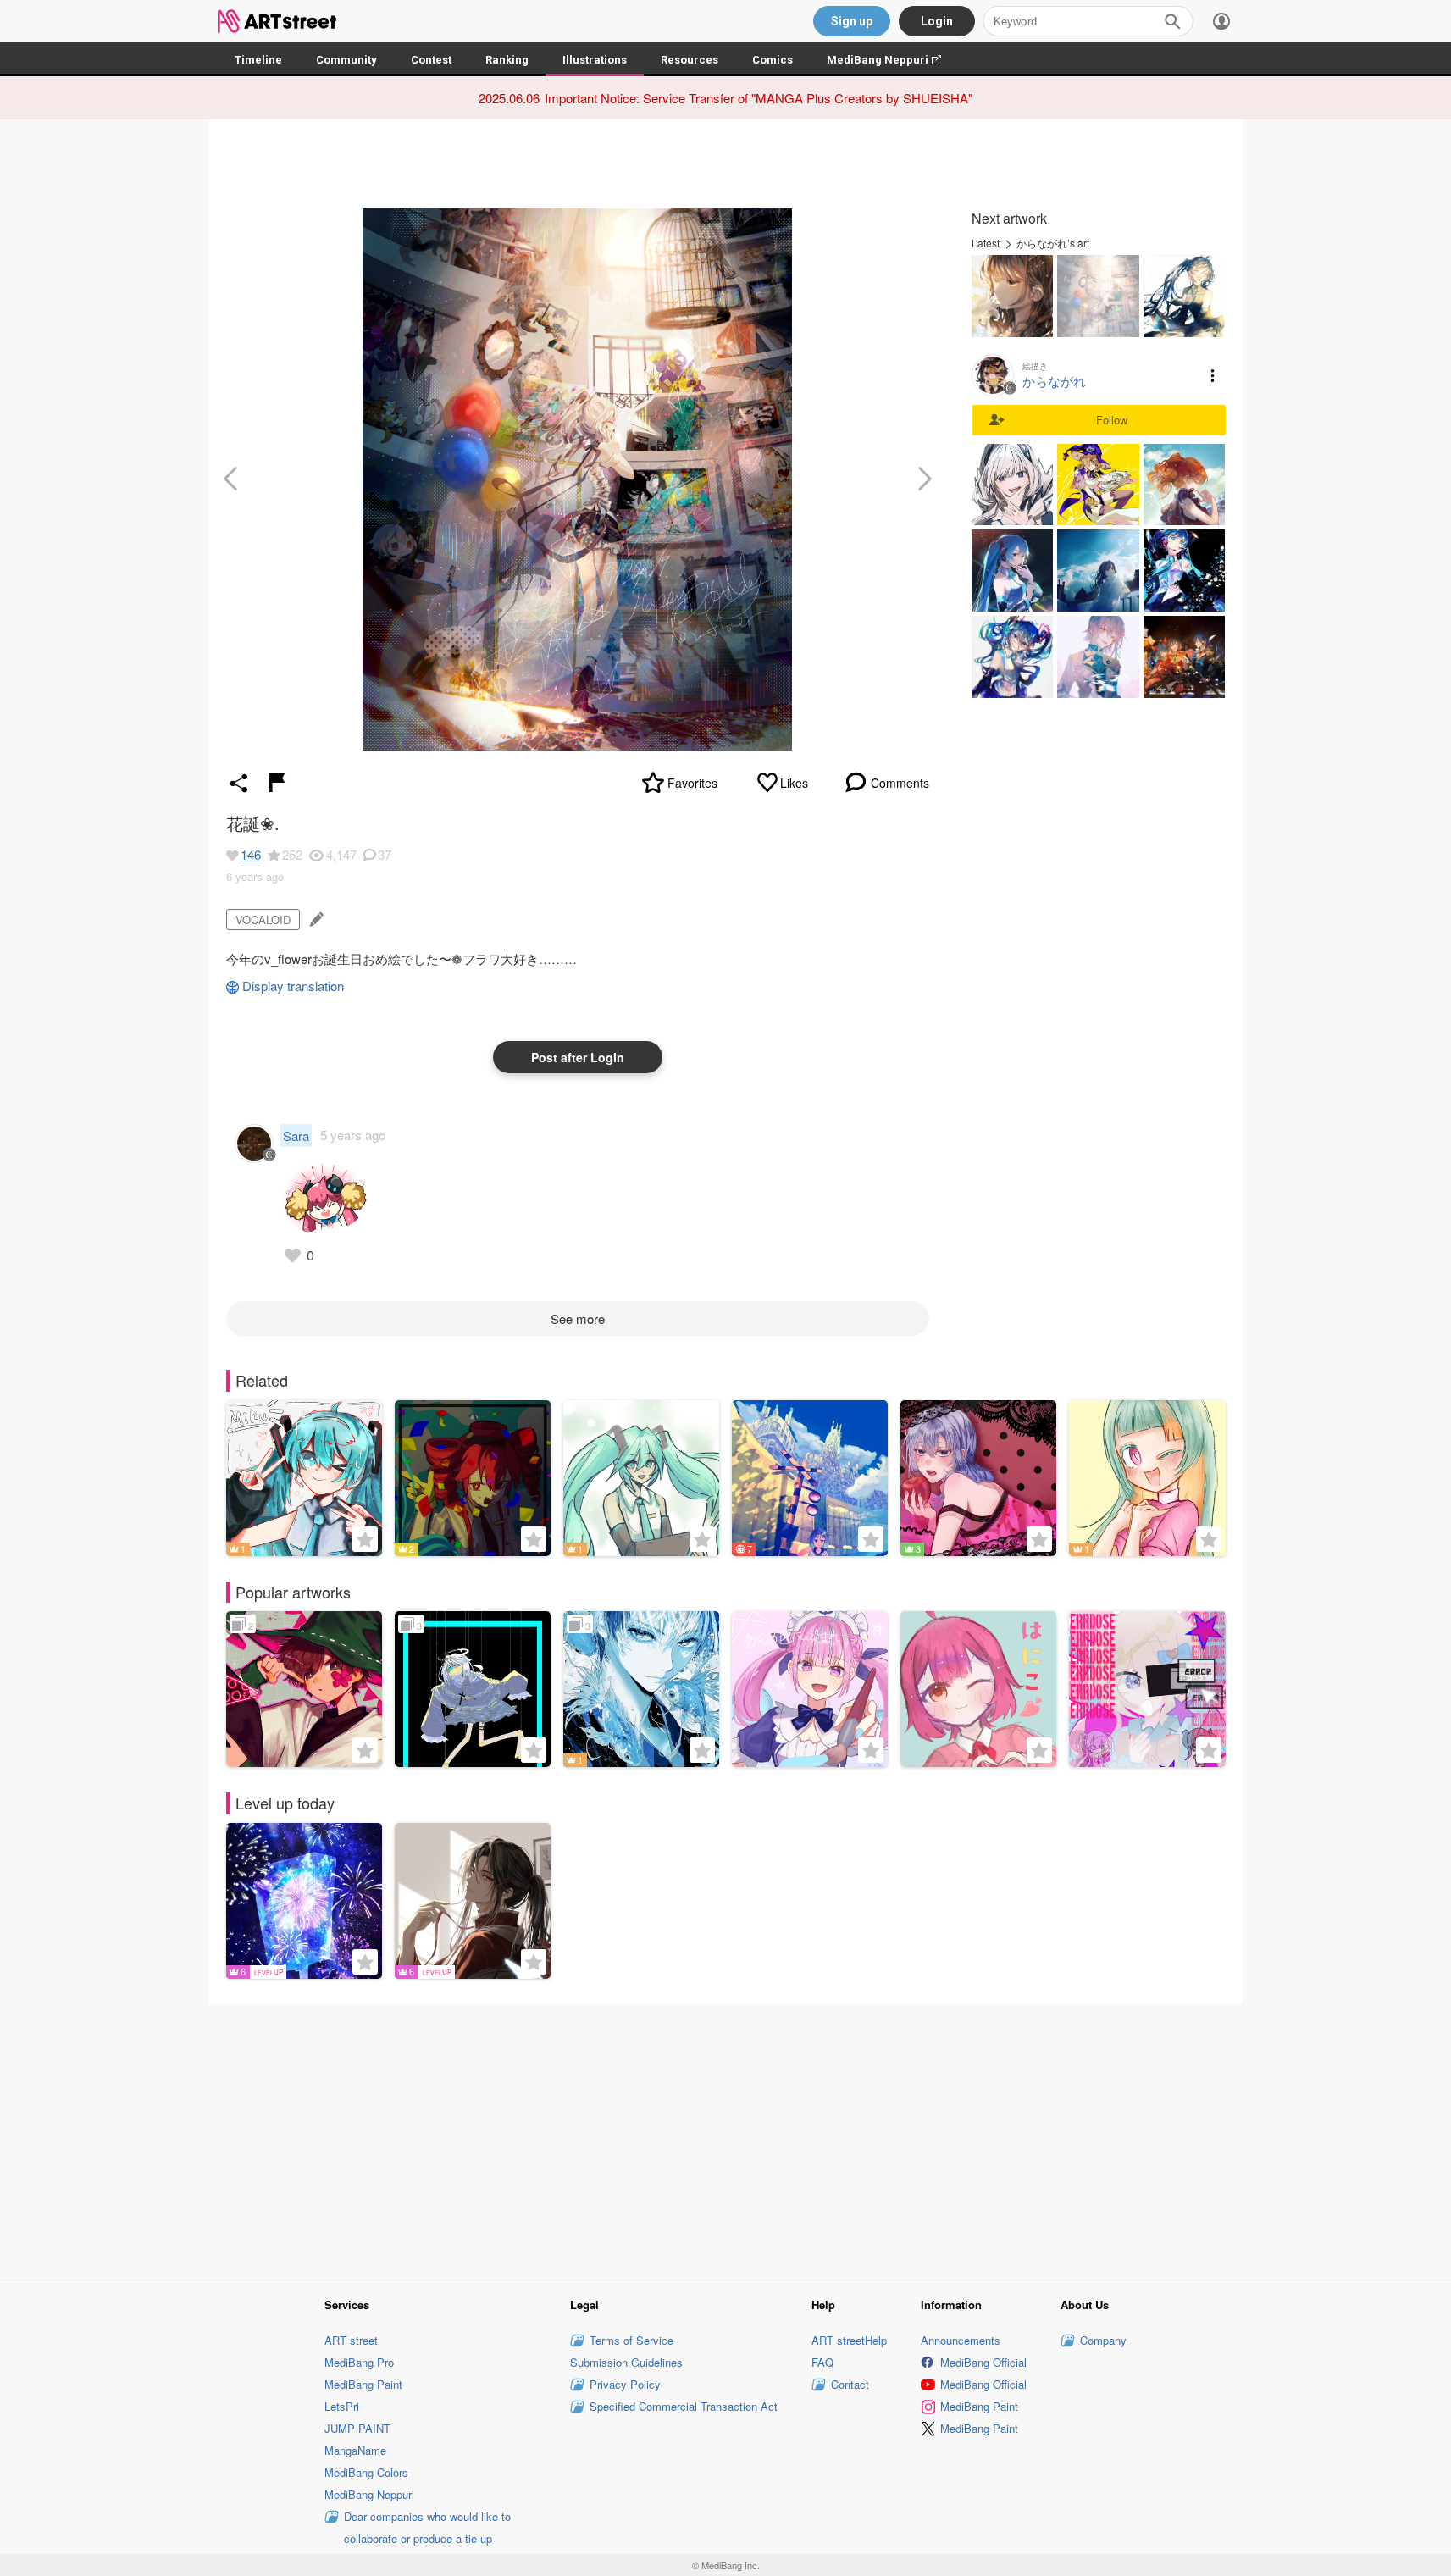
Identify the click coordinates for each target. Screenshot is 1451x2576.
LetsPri (342, 2406)
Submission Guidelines (626, 2362)
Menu (1213, 375)
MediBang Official (983, 2362)
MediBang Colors (366, 2472)
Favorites (692, 783)
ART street (351, 2340)
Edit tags (315, 920)
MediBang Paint (363, 2384)
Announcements (961, 2340)
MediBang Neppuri (892, 60)
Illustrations (595, 60)
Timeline (258, 60)
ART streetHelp (849, 2340)
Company (1103, 2340)
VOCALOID (263, 920)
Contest (431, 60)
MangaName (355, 2450)
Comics (773, 60)
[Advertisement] (726, 2139)
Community (346, 60)
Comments (900, 783)
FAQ (822, 2362)
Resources (690, 60)
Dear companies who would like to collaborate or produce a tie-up (427, 2527)
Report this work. (277, 783)
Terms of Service (631, 2340)
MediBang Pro (359, 2362)
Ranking (507, 60)
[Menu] (1221, 21)
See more (578, 1318)
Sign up (852, 21)
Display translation (293, 986)
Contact (850, 2384)
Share (239, 783)
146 (251, 854)
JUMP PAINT (357, 2428)
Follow (1112, 420)
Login (937, 21)
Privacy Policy (625, 2384)
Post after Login (578, 1057)
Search (1172, 21)
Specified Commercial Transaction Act (684, 2406)
